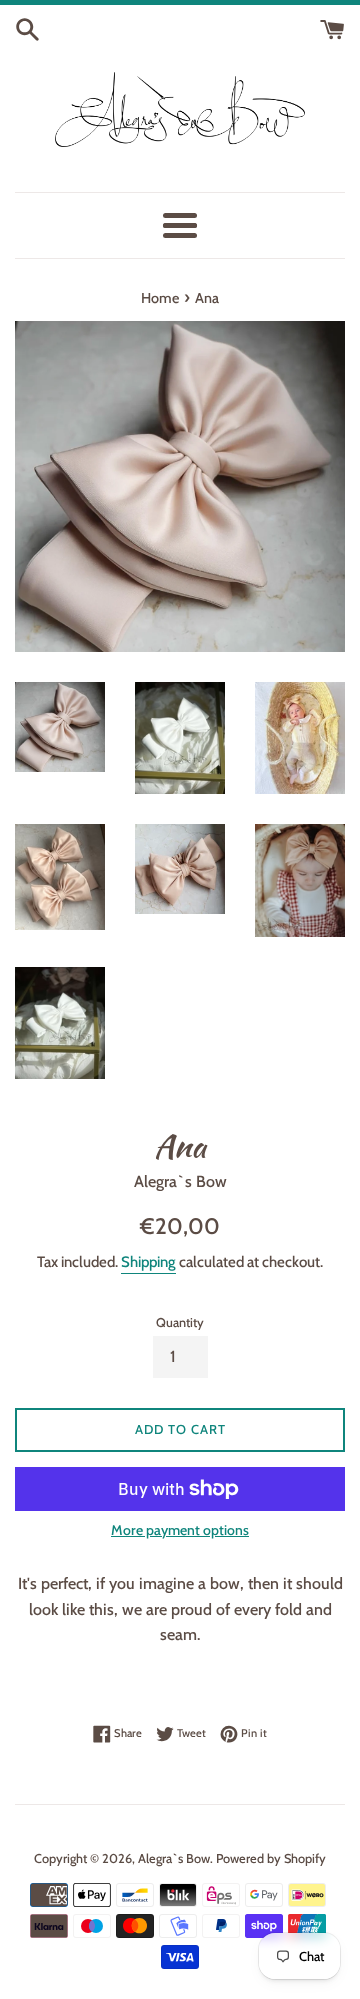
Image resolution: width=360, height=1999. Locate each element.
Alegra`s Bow (174, 1858)
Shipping (148, 1262)
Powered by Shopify (271, 1858)
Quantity (180, 1322)
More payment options (180, 1530)
